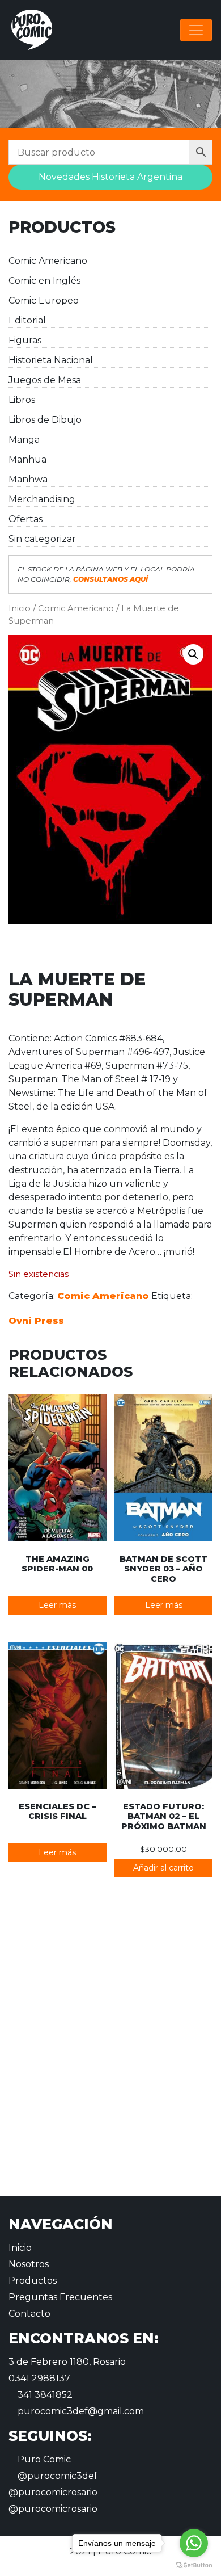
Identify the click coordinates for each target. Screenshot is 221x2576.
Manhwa (28, 479)
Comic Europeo (44, 301)
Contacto (29, 2314)
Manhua (27, 459)
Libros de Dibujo (45, 420)
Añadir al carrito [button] (163, 1868)
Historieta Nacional (51, 360)
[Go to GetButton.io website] (194, 2565)
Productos (33, 2281)
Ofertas (25, 519)
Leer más (57, 1605)
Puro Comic (43, 2459)
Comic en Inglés (44, 281)
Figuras (25, 340)
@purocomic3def (56, 2476)
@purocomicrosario (53, 2492)
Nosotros (29, 2264)
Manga (24, 440)
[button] (193, 654)
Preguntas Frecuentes (60, 2297)
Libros (22, 400)
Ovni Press (36, 1321)
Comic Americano (48, 261)
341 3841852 (44, 2395)
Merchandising (42, 499)
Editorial (27, 320)
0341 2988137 (39, 2378)
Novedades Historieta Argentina (110, 177)
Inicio (20, 608)
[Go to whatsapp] (194, 2543)
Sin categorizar (42, 539)
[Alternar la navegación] (196, 30)
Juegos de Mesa (45, 380)
